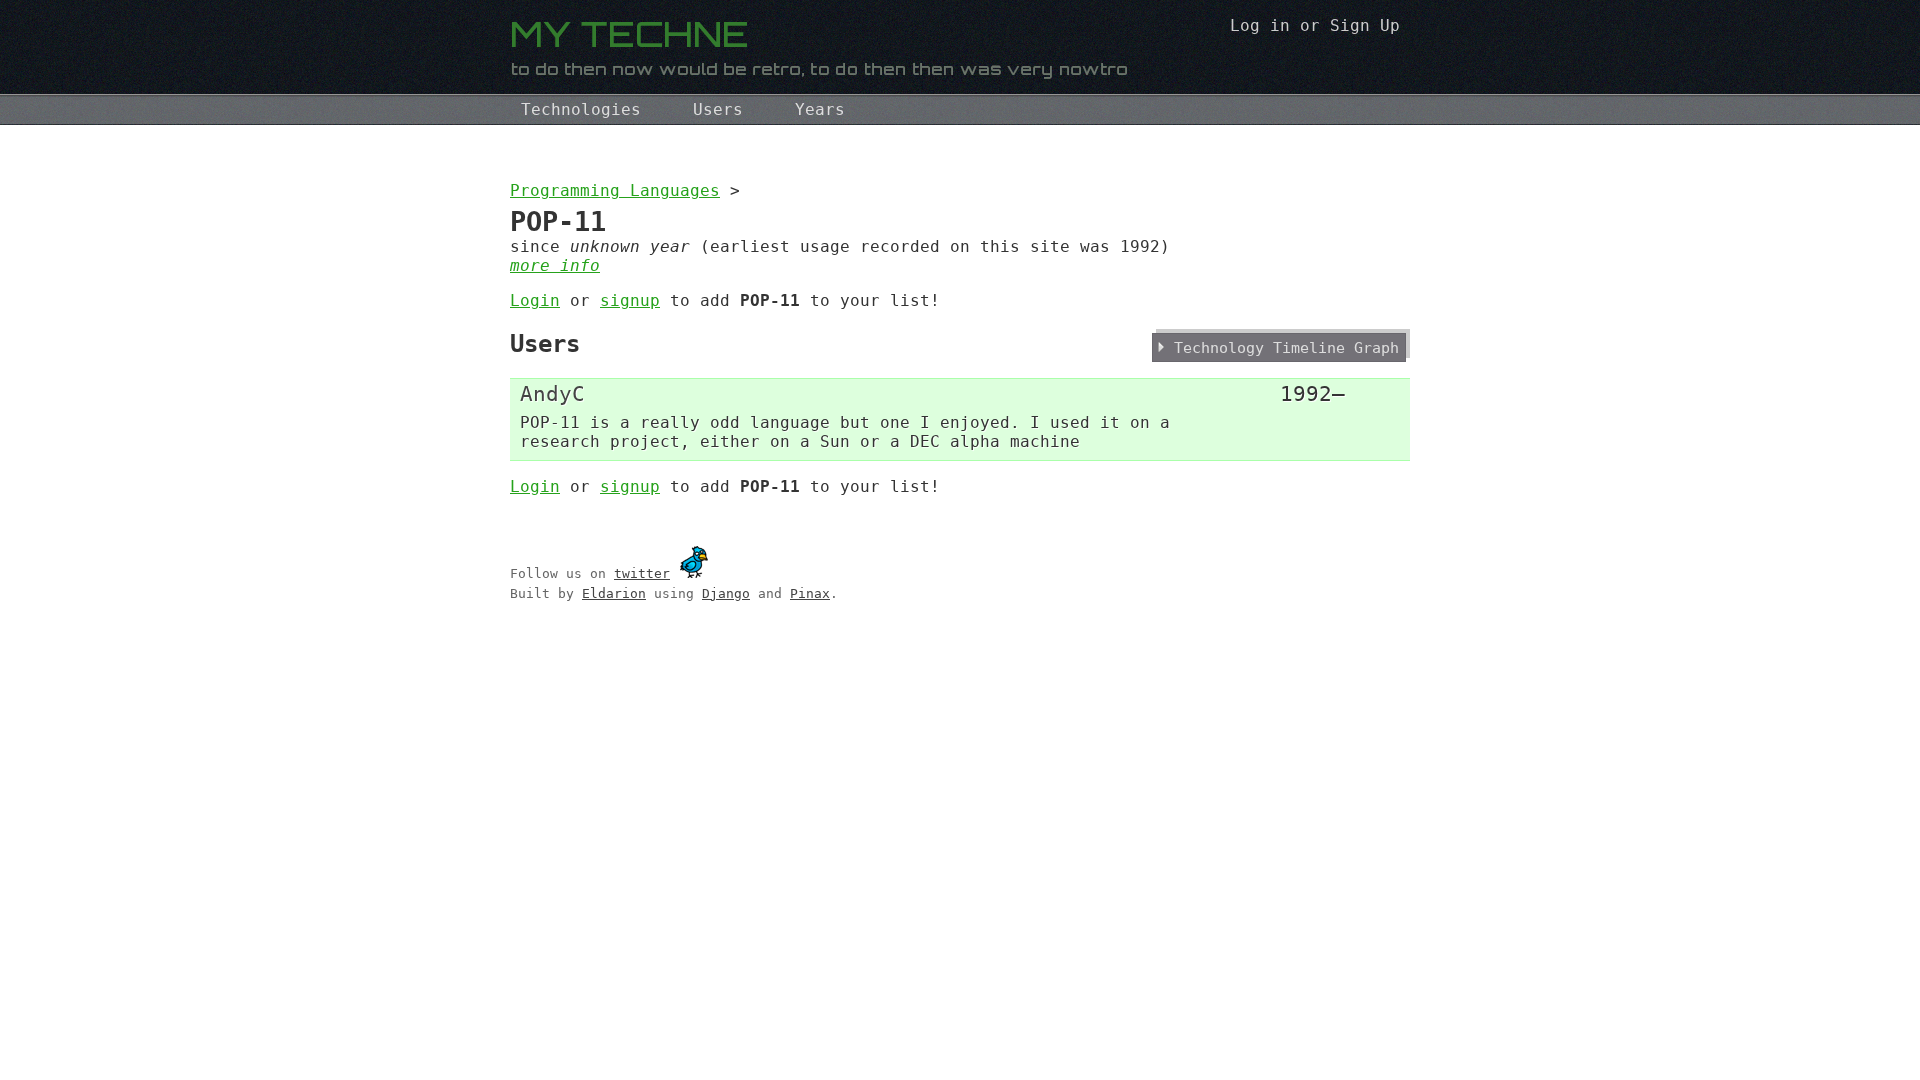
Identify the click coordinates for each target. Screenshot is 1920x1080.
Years (820, 109)
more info (555, 265)
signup (630, 300)
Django (726, 593)
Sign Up (1365, 25)
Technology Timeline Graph (1286, 347)
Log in (1260, 25)
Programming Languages (615, 190)
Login (535, 300)
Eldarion (614, 593)
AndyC (552, 393)
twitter (642, 573)
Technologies (581, 109)
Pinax (810, 593)
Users (718, 109)
